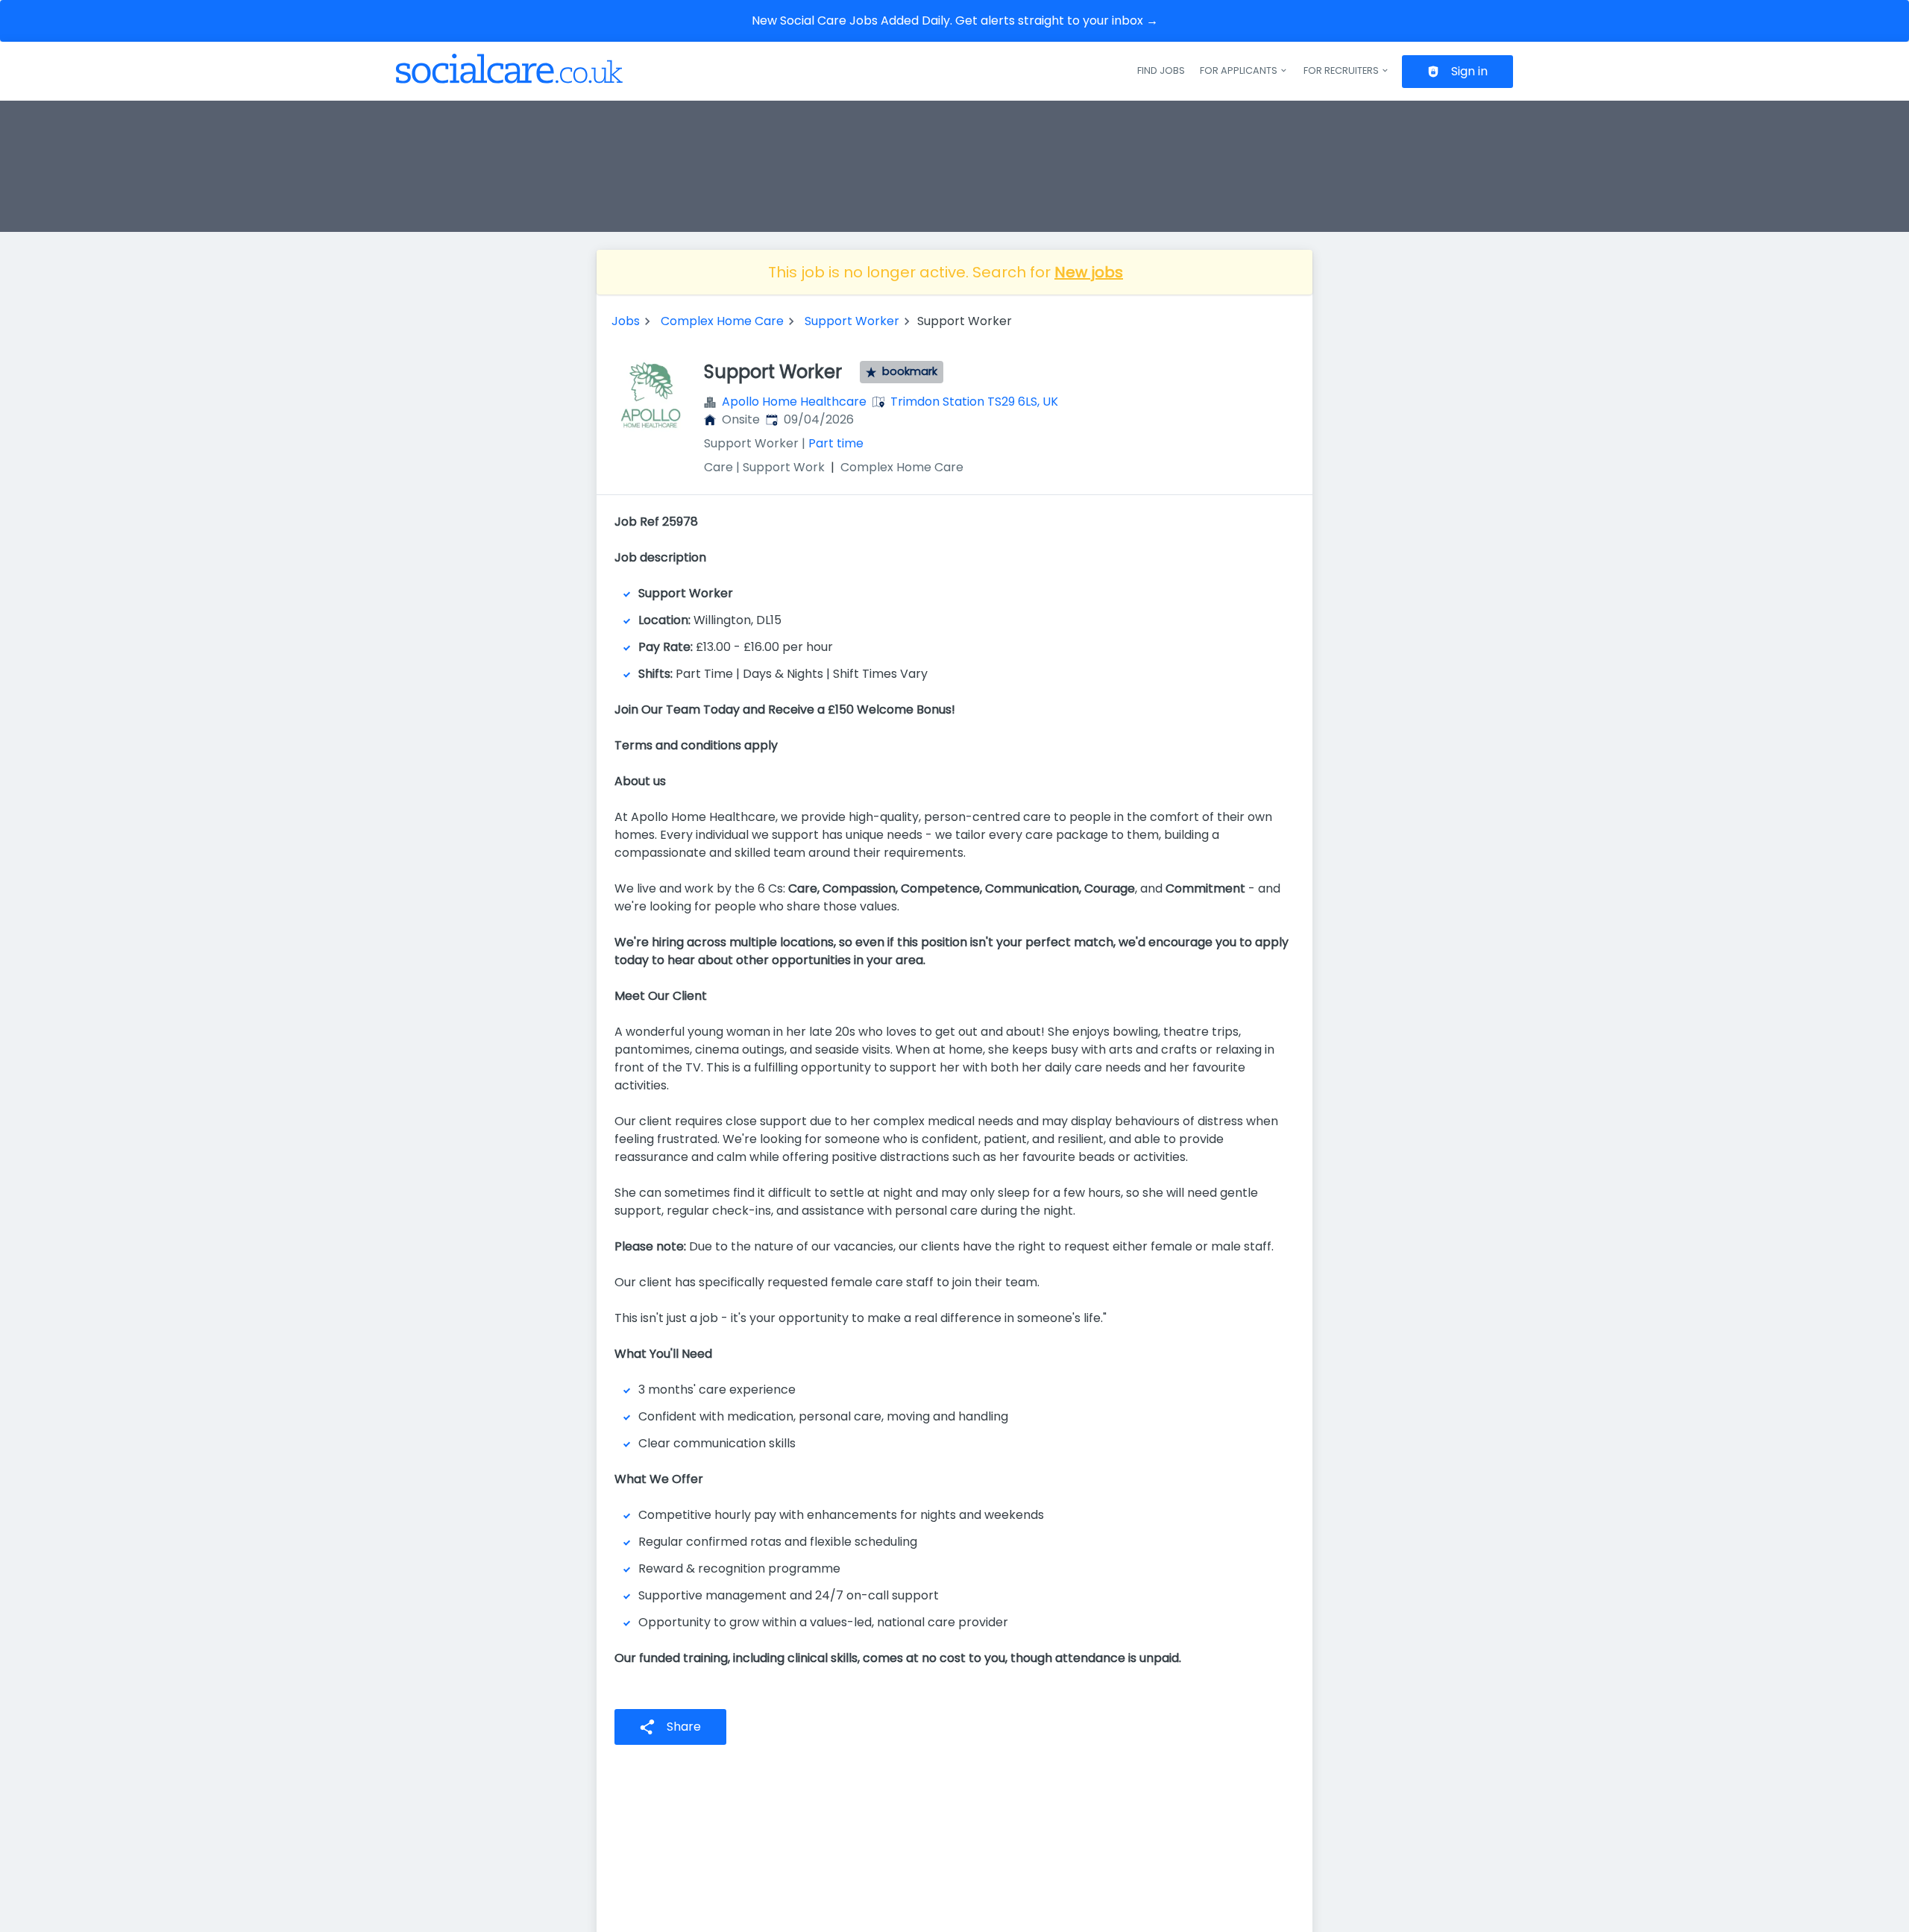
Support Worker (852, 321)
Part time (836, 443)
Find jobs (1161, 70)
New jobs (1089, 272)
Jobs (626, 321)
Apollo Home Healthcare (794, 402)
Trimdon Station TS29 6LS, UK (974, 402)
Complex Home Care (722, 321)
